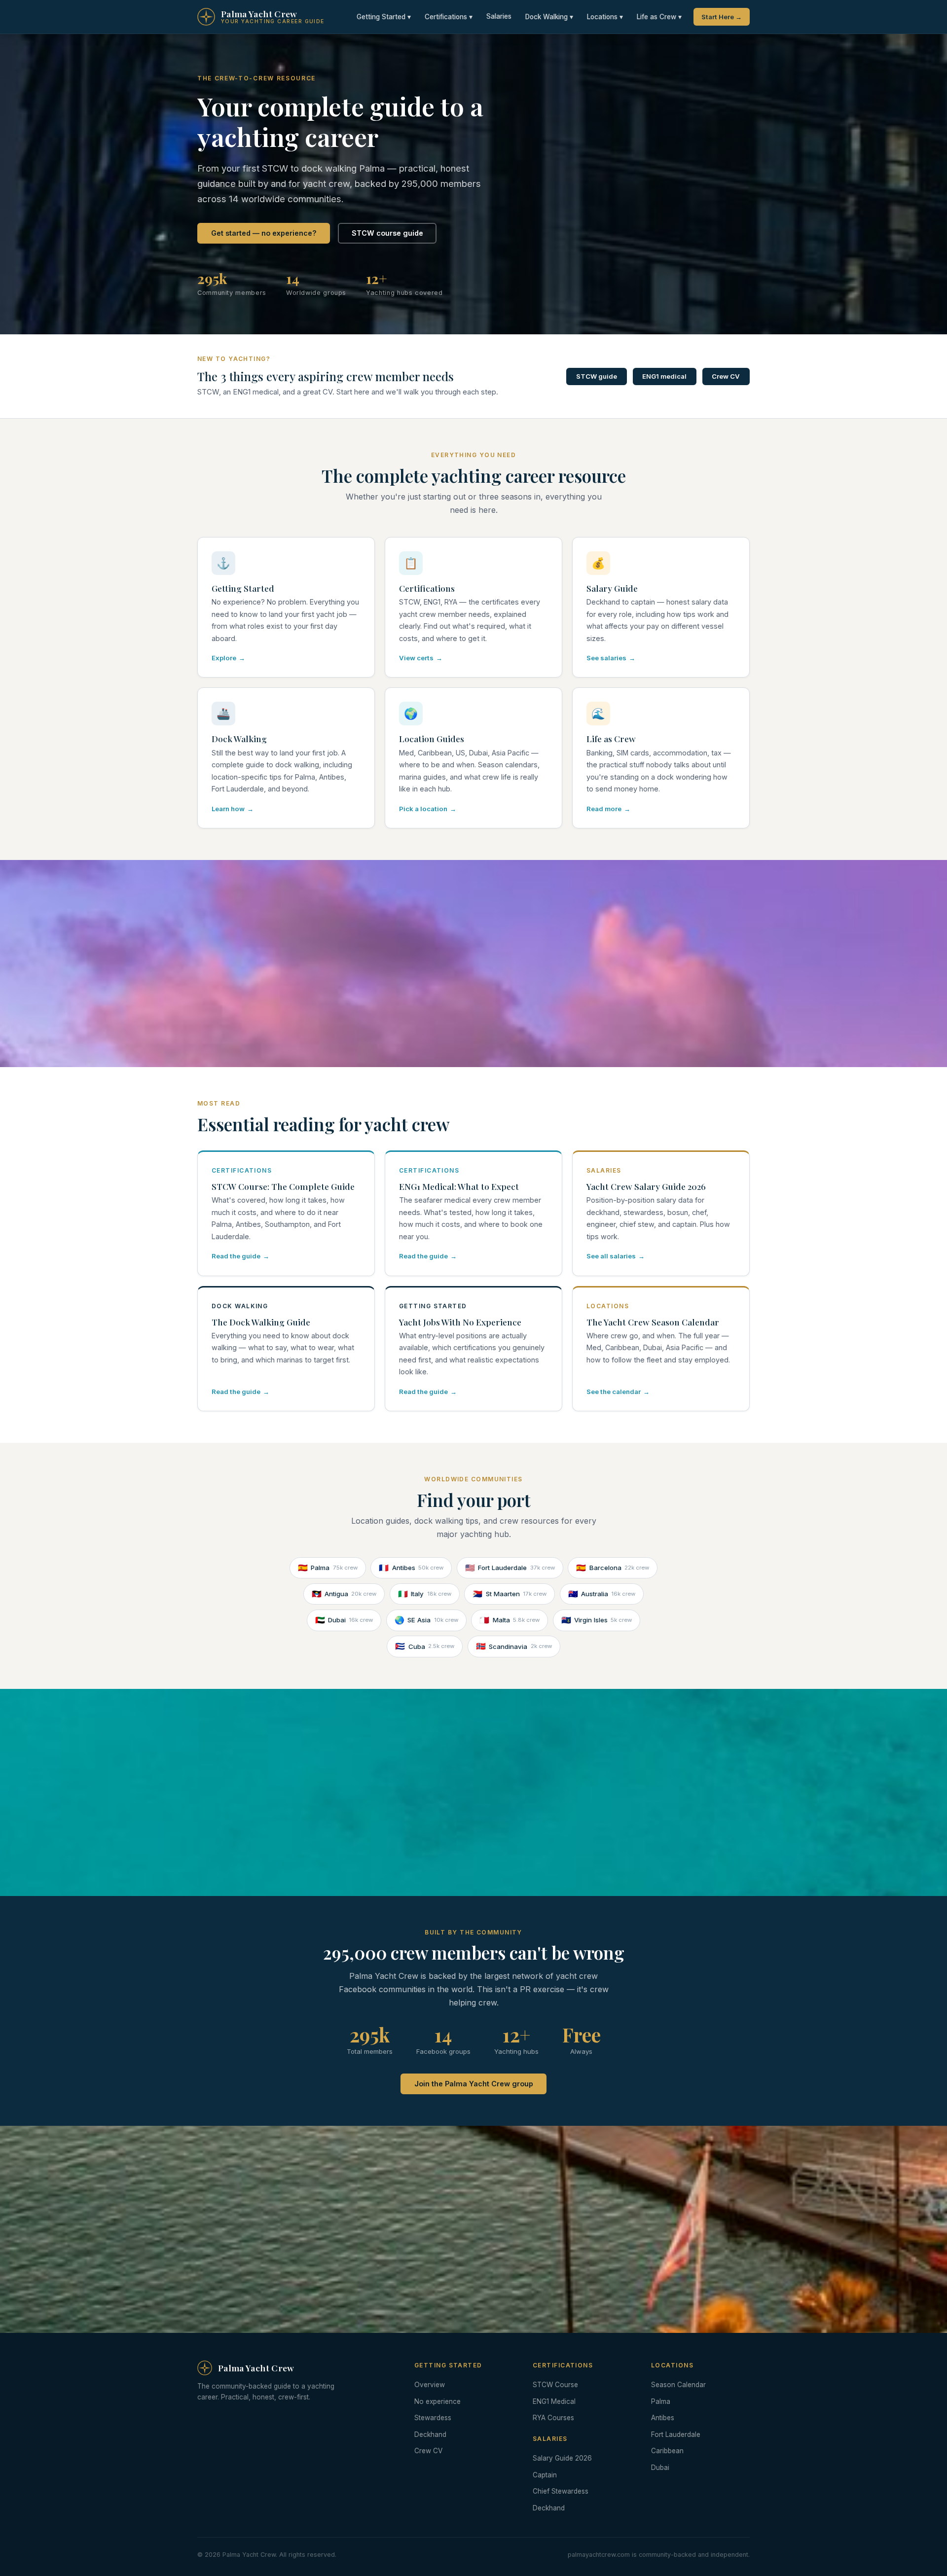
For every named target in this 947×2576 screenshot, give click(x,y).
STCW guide (597, 376)
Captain (545, 2475)
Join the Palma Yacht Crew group (474, 2084)
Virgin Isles (597, 1620)
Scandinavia (514, 1646)
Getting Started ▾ (384, 17)
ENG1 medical (664, 376)
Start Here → (722, 17)
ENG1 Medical (554, 2401)
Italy (425, 1594)
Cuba (425, 1646)
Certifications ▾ (449, 17)
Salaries (499, 16)
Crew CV (726, 376)
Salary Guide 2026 (562, 2458)
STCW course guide (387, 233)
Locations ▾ (605, 17)
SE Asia (426, 1620)
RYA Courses (553, 2418)
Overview (430, 2385)
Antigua (344, 1594)
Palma (328, 1568)
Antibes (411, 1568)
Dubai (344, 1620)
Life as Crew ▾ (659, 17)
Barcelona (613, 1568)
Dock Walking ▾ (549, 17)
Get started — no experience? (264, 233)
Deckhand (430, 2434)
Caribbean (667, 2451)
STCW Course (555, 2385)
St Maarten (510, 1594)
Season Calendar (678, 2385)
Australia (602, 1594)
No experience (437, 2401)
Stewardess (433, 2418)
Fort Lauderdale (510, 1568)
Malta (510, 1620)
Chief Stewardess (561, 2491)
